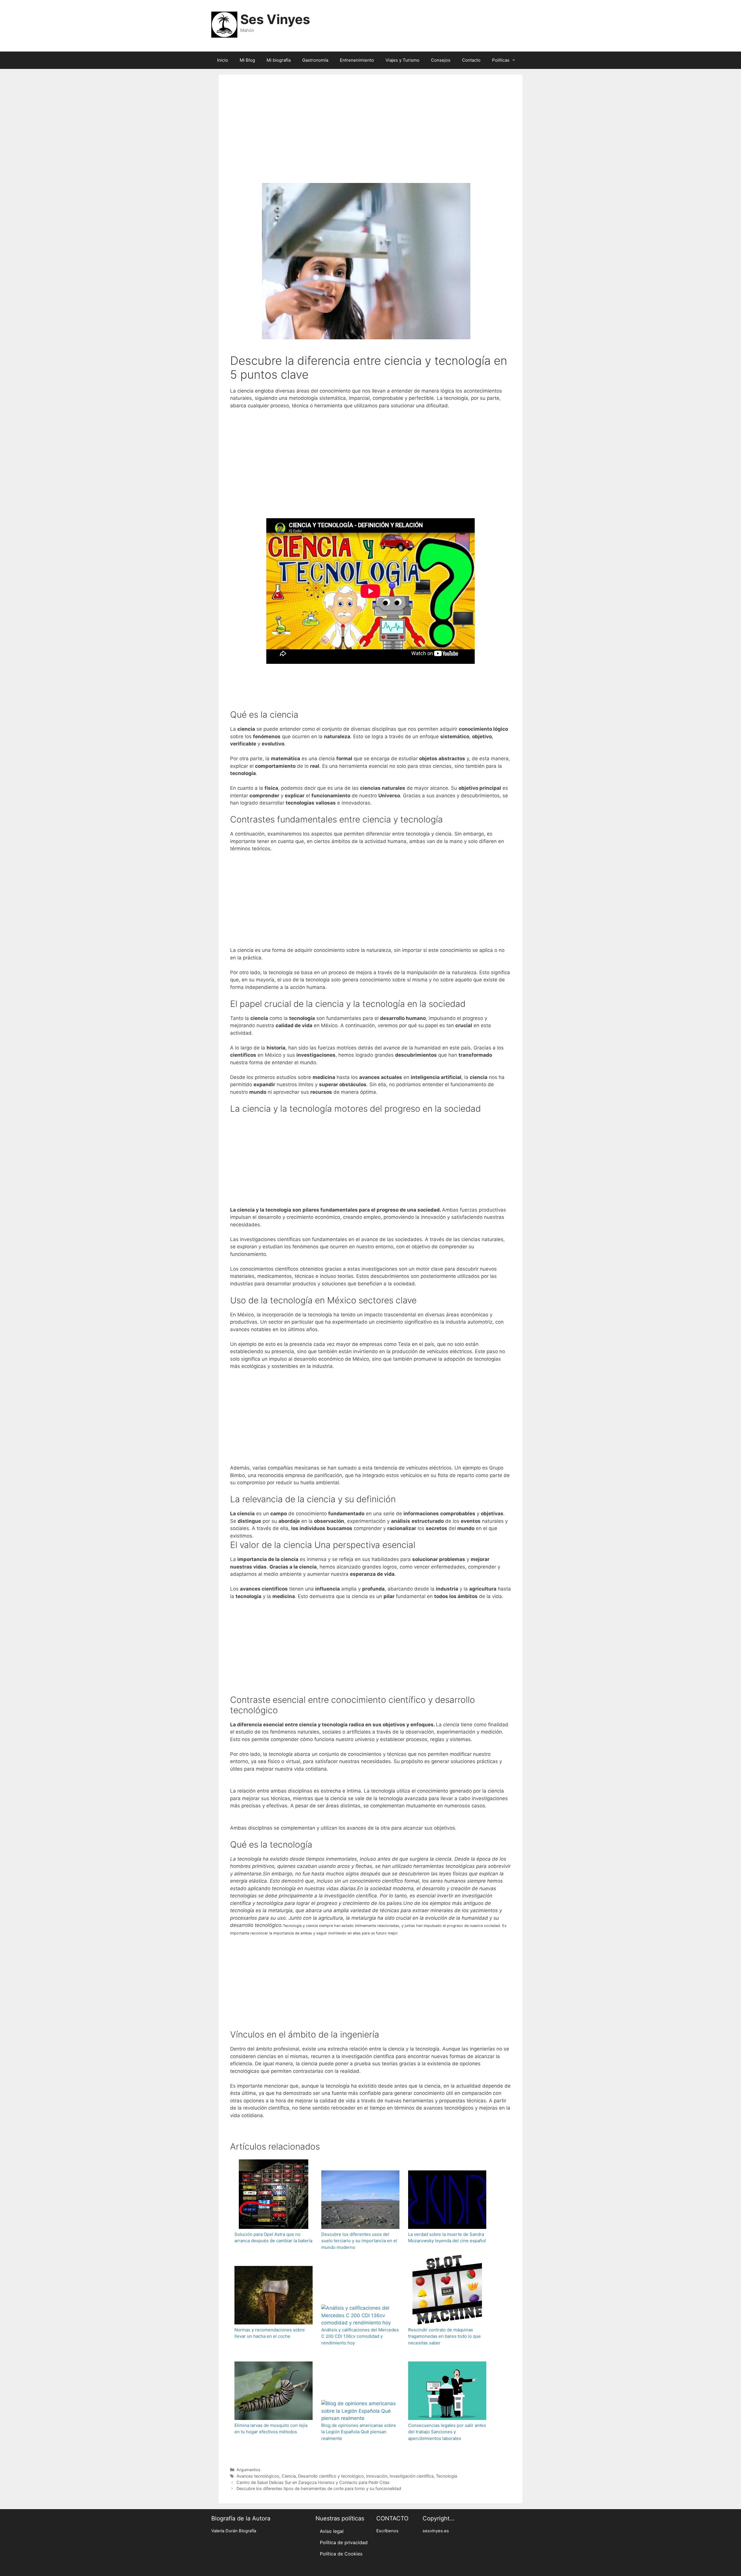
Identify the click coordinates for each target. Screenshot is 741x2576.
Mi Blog (247, 60)
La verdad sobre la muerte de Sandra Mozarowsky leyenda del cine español (447, 2238)
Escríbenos (387, 2531)
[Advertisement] (370, 137)
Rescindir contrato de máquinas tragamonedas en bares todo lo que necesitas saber (444, 2336)
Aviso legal (332, 2531)
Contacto (471, 60)
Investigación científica (412, 2476)
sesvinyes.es (436, 2531)
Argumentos (248, 2470)
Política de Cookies (341, 2554)
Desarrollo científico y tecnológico (331, 2476)
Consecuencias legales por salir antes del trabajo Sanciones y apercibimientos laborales (447, 2432)
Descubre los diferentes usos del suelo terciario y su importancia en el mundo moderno (359, 2241)
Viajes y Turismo (402, 60)
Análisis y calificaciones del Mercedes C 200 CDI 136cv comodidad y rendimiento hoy (360, 2336)
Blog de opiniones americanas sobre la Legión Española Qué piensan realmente (359, 2432)
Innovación (377, 2476)
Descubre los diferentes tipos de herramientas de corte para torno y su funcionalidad (319, 2488)
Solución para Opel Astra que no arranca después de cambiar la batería (273, 2238)
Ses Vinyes (275, 19)
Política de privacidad (344, 2542)
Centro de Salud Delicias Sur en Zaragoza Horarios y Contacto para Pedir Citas (313, 2482)
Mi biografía (279, 60)
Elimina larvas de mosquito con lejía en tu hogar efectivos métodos (271, 2429)
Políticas (501, 60)
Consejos (441, 60)
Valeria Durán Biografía (234, 2531)
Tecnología (446, 2476)
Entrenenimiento (357, 60)
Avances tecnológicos (258, 2476)
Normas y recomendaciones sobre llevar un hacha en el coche (270, 2333)
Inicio (223, 60)
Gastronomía (315, 60)
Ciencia (289, 2476)
